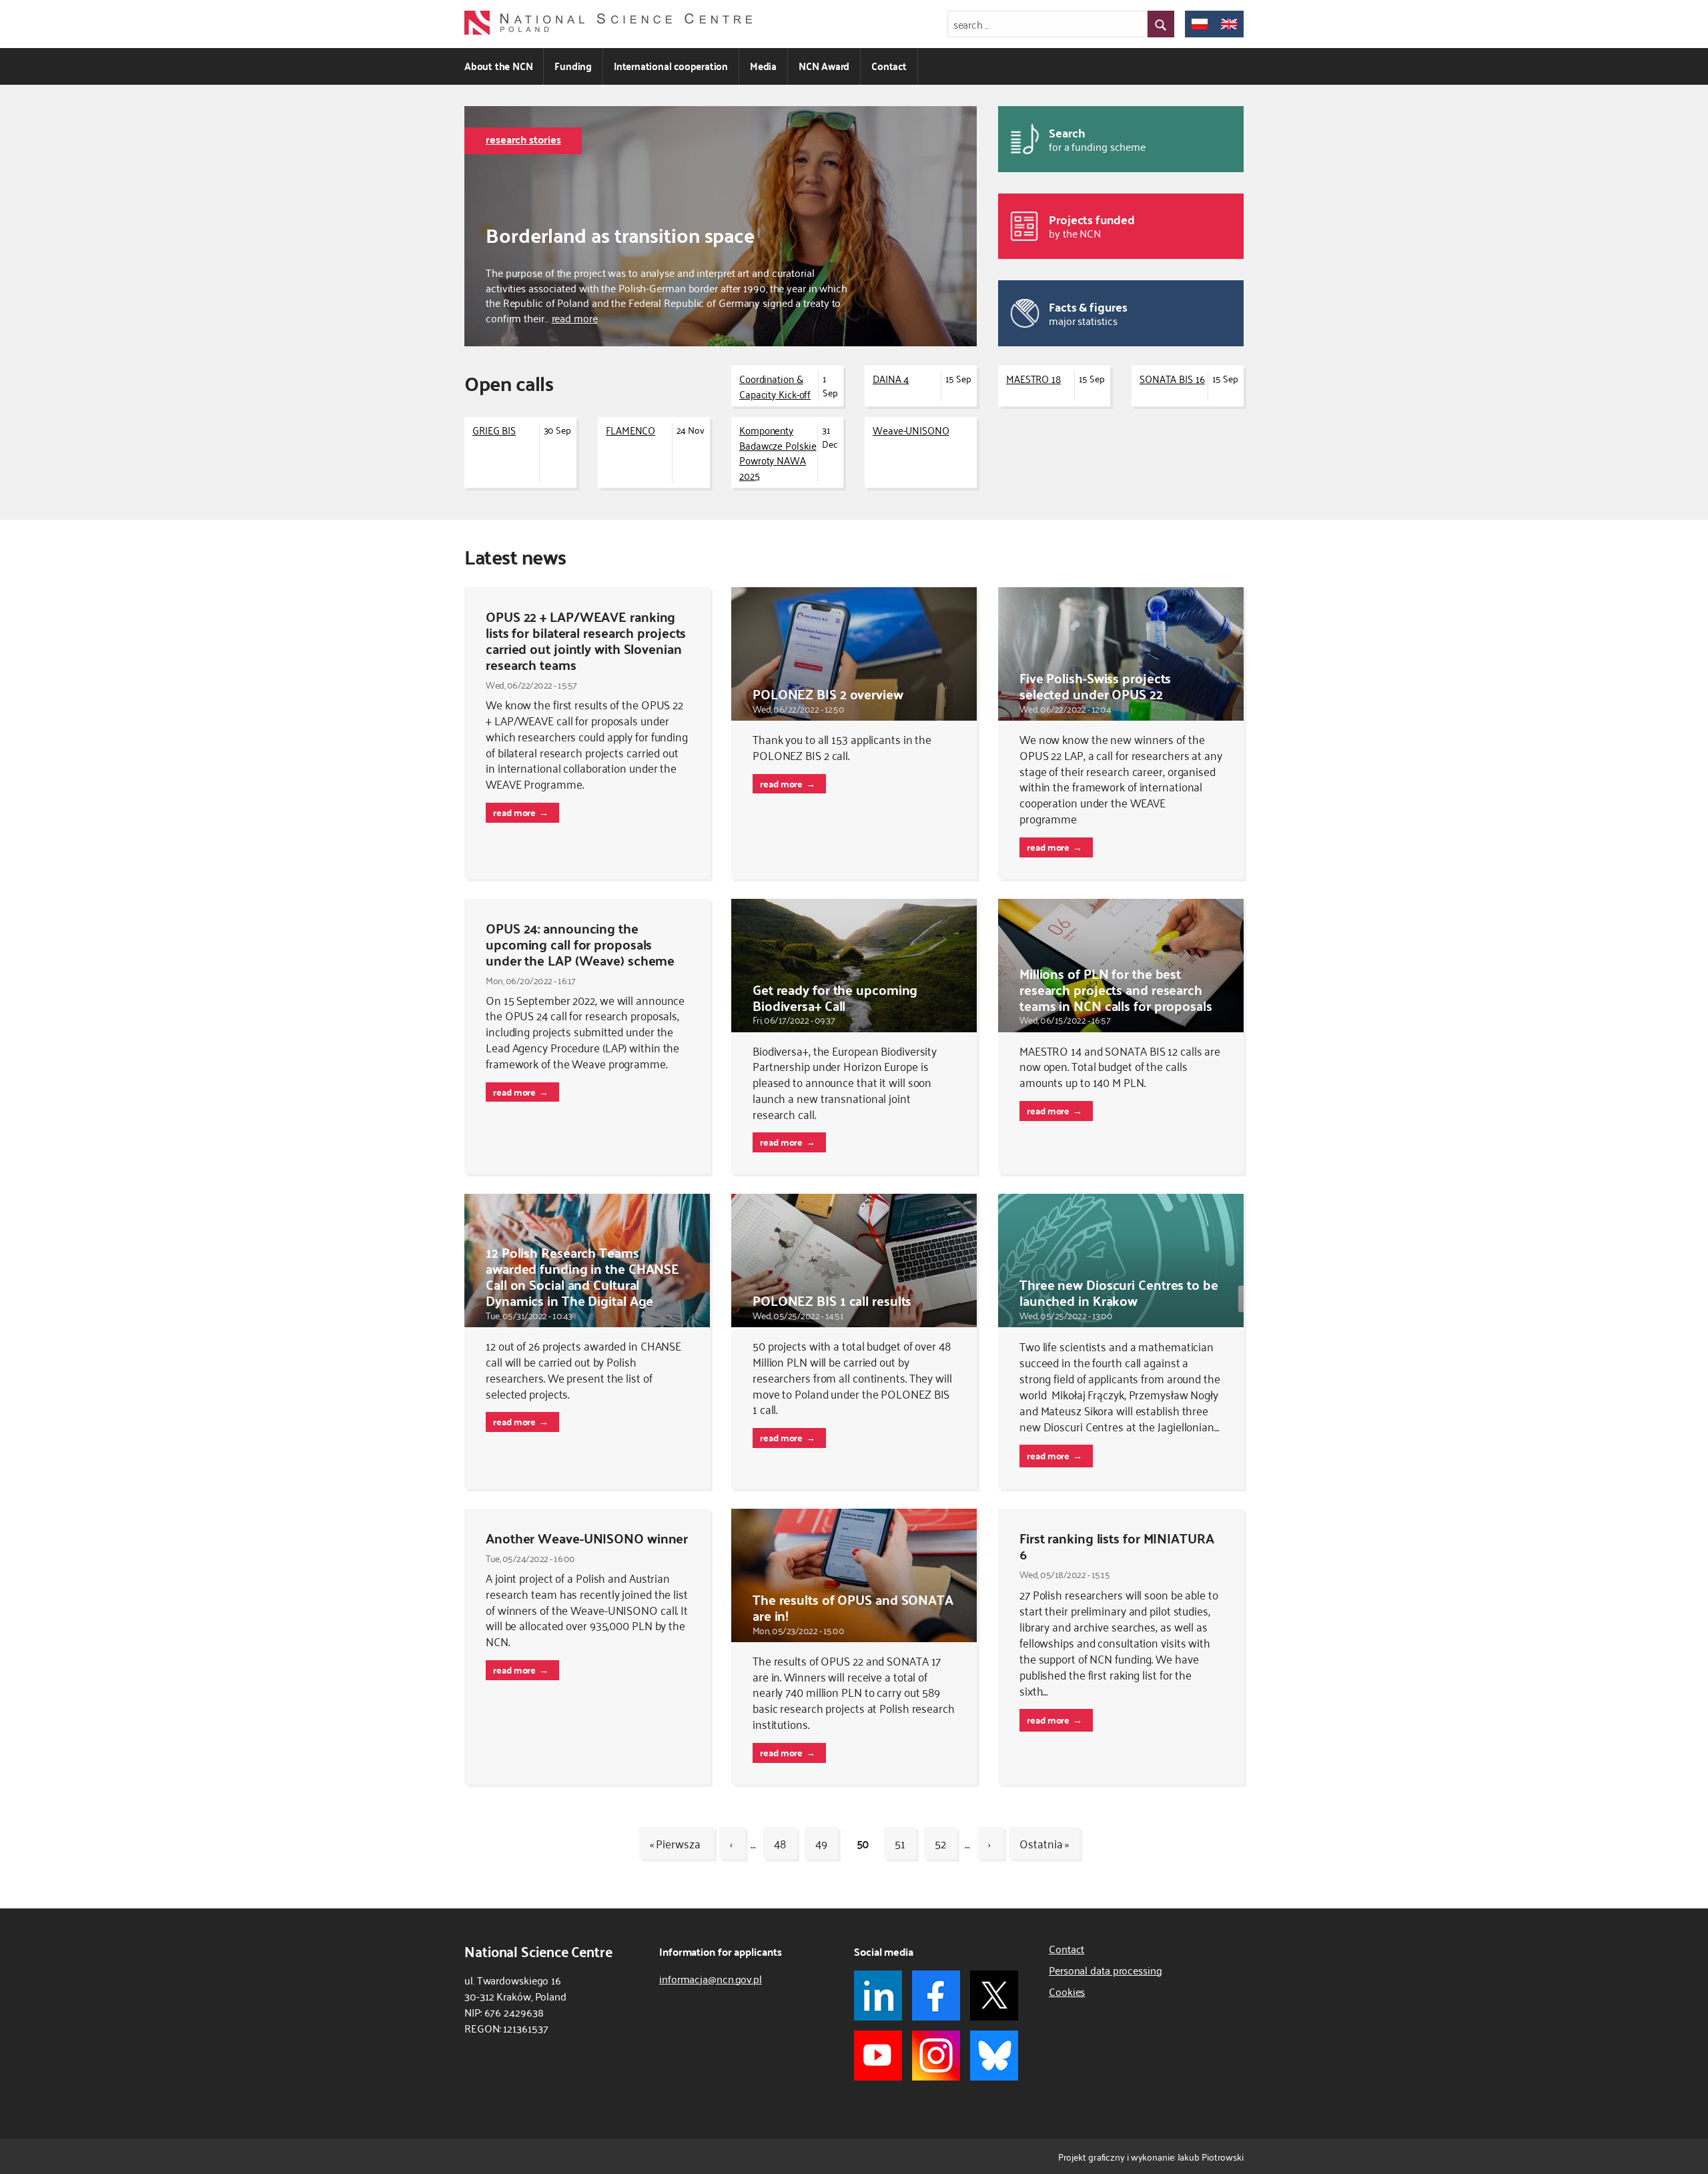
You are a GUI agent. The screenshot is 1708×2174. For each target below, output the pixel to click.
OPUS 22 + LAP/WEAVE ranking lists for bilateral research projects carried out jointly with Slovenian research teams (586, 640)
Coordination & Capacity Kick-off (775, 386)
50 (863, 1843)
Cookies (1067, 1991)
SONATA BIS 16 (1172, 378)
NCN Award (824, 66)
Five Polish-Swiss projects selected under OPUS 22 (1095, 686)
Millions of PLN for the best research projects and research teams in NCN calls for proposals (1116, 989)
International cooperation (671, 66)
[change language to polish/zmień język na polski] (1200, 24)
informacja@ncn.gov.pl (711, 1978)
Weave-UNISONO (911, 430)
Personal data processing (1106, 1970)
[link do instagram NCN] (936, 2056)
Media (763, 66)
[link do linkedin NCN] (878, 1996)
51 (900, 1843)
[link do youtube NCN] (878, 2056)
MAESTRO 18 (1033, 378)
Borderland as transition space (620, 235)
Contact (889, 66)
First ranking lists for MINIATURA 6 (1117, 1546)
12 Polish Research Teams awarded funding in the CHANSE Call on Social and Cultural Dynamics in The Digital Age (582, 1276)
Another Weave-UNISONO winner (587, 1538)
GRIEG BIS (494, 430)
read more (575, 318)
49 (821, 1843)
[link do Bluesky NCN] (994, 2056)
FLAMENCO (630, 430)
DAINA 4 (891, 378)
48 (780, 1843)
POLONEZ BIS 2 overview (828, 694)
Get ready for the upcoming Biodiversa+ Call (835, 997)
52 (940, 1843)
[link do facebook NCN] (936, 1996)
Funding (573, 66)
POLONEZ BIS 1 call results (832, 1300)
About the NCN (498, 66)
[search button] (1161, 24)
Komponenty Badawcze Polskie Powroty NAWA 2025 (778, 452)
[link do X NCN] (994, 1996)
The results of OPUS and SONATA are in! (853, 1607)
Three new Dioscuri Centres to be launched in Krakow (1119, 1292)
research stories (523, 139)
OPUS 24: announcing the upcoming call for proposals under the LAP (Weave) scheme (580, 944)
